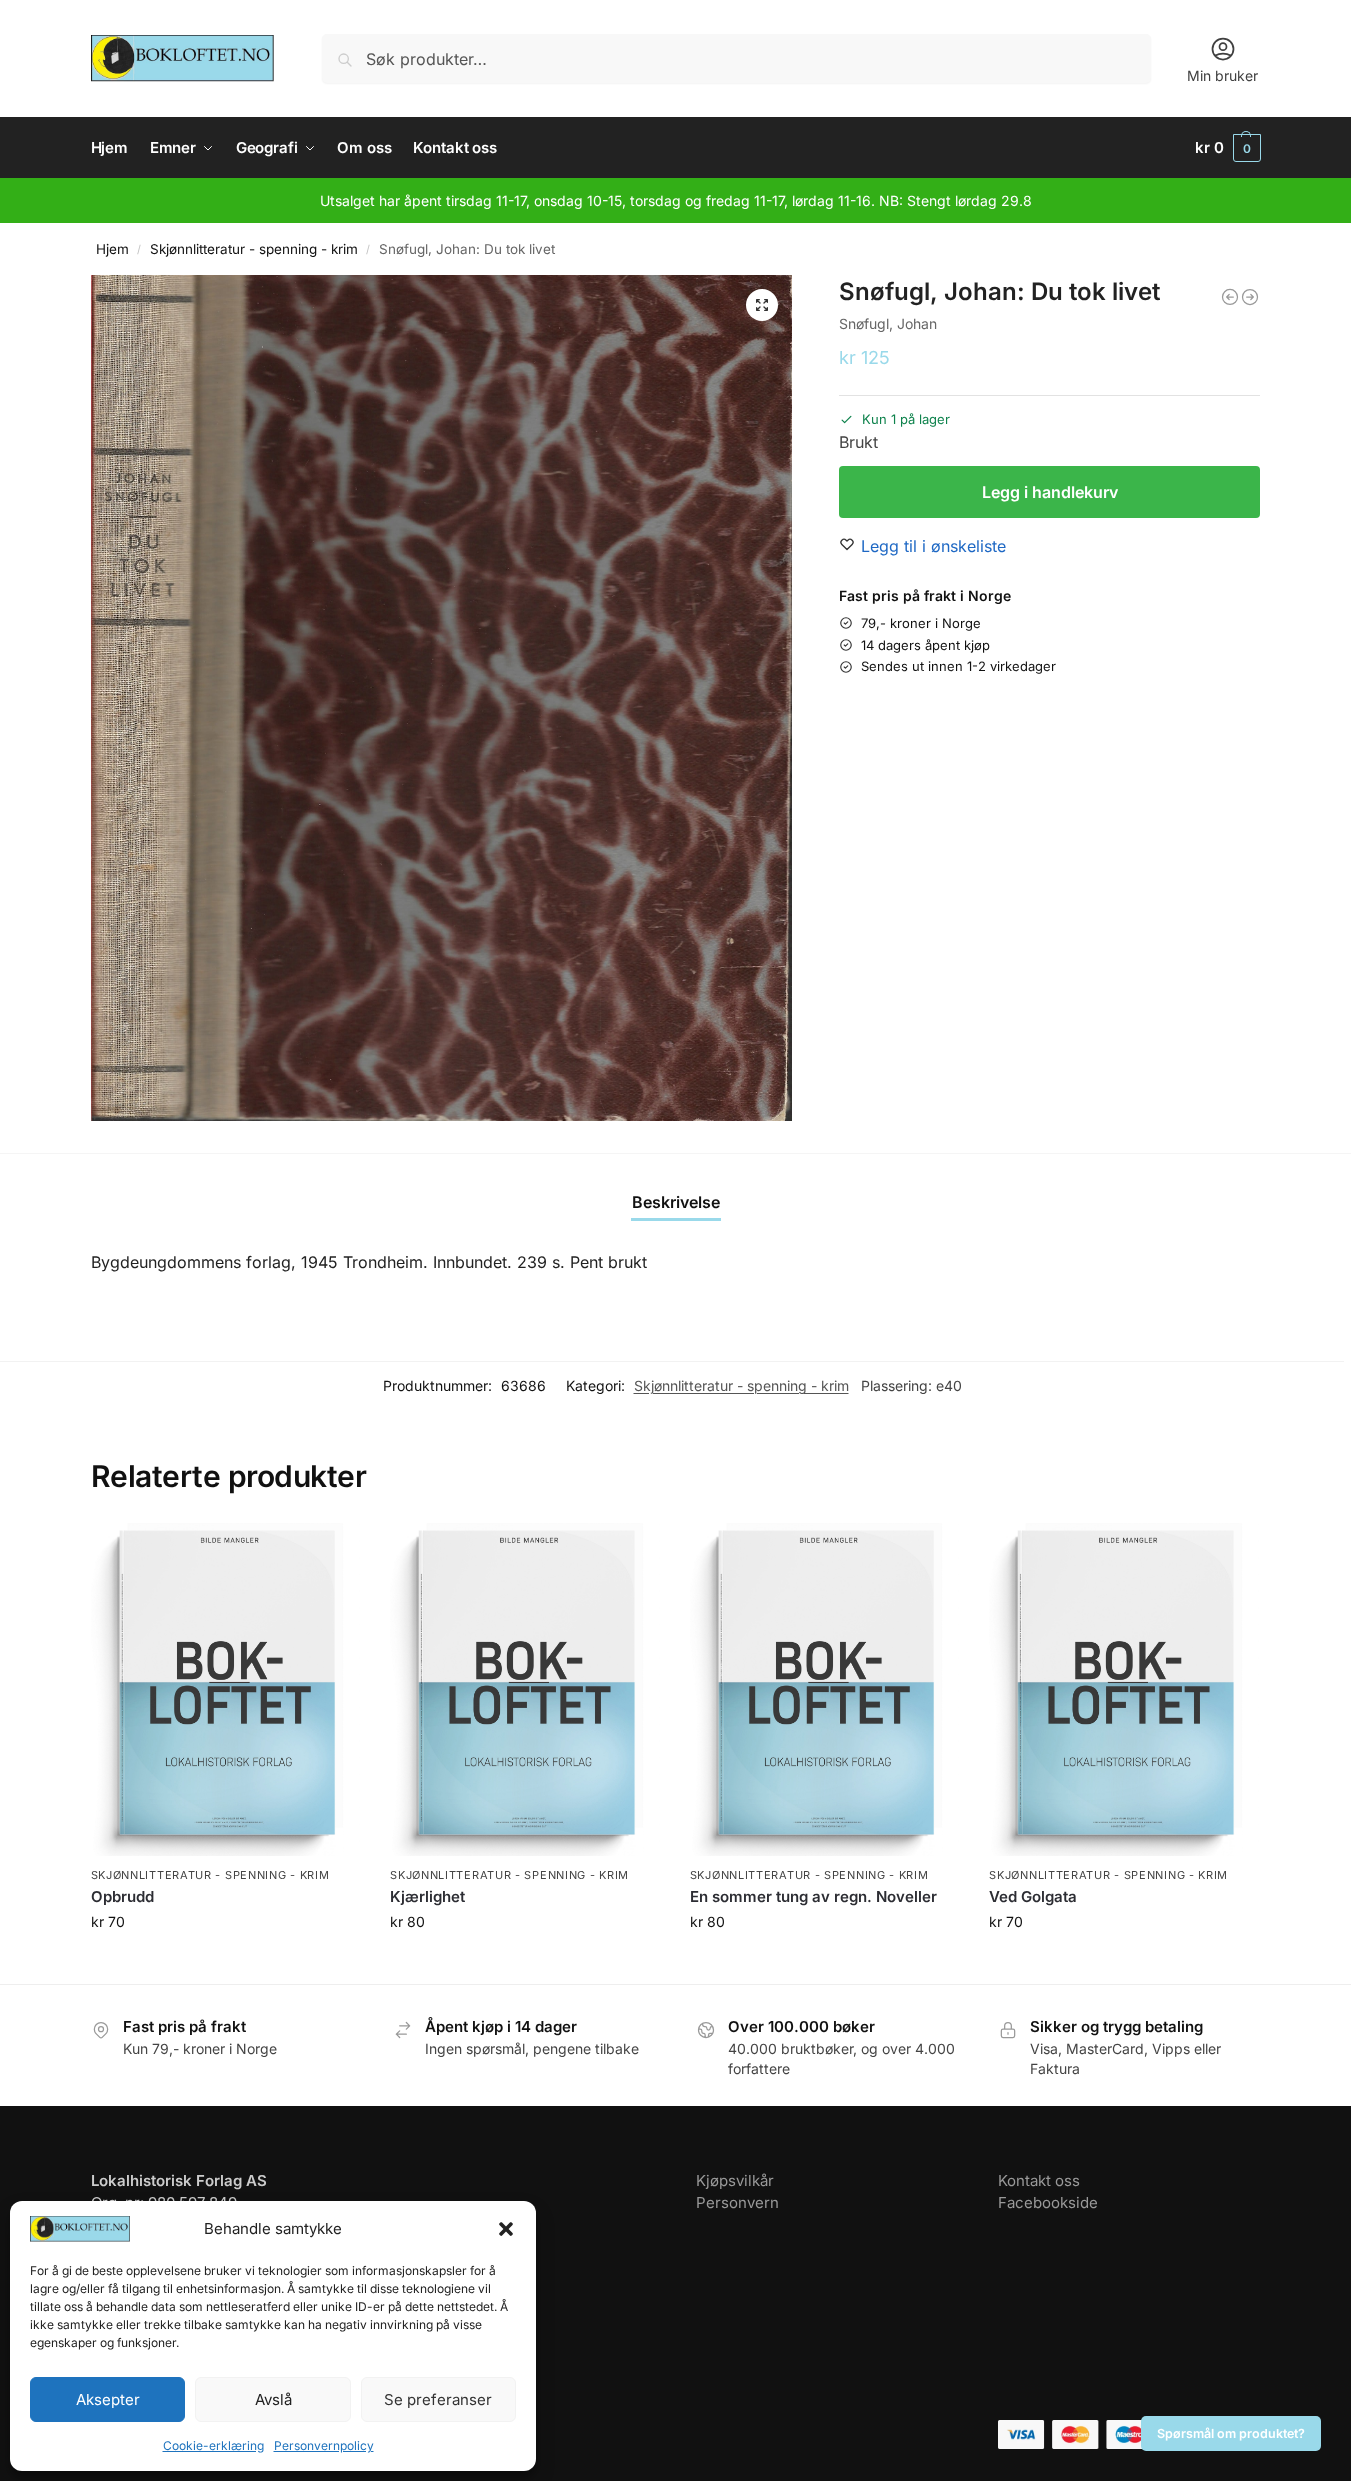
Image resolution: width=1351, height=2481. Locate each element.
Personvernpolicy (324, 2445)
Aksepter (108, 2399)
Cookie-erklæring (213, 2445)
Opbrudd (122, 1896)
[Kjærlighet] (525, 1689)
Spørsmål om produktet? (1231, 2433)
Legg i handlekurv (1050, 492)
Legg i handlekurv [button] (225, 1963)
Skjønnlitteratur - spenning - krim (254, 249)
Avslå (273, 2399)
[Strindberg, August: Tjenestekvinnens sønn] (1250, 297)
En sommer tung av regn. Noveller (813, 1896)
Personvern (737, 2202)
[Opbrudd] (226, 1689)
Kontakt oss (1039, 2180)
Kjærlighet (427, 1896)
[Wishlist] (330, 1553)
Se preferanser (438, 2399)
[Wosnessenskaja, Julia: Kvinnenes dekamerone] (1230, 297)
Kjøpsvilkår (735, 2180)
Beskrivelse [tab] (676, 1202)
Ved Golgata (1033, 1896)
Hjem (112, 249)
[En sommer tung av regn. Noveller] (825, 1689)
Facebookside (1048, 2202)
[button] (506, 2229)
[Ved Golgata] (1124, 1689)
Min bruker (1222, 75)
